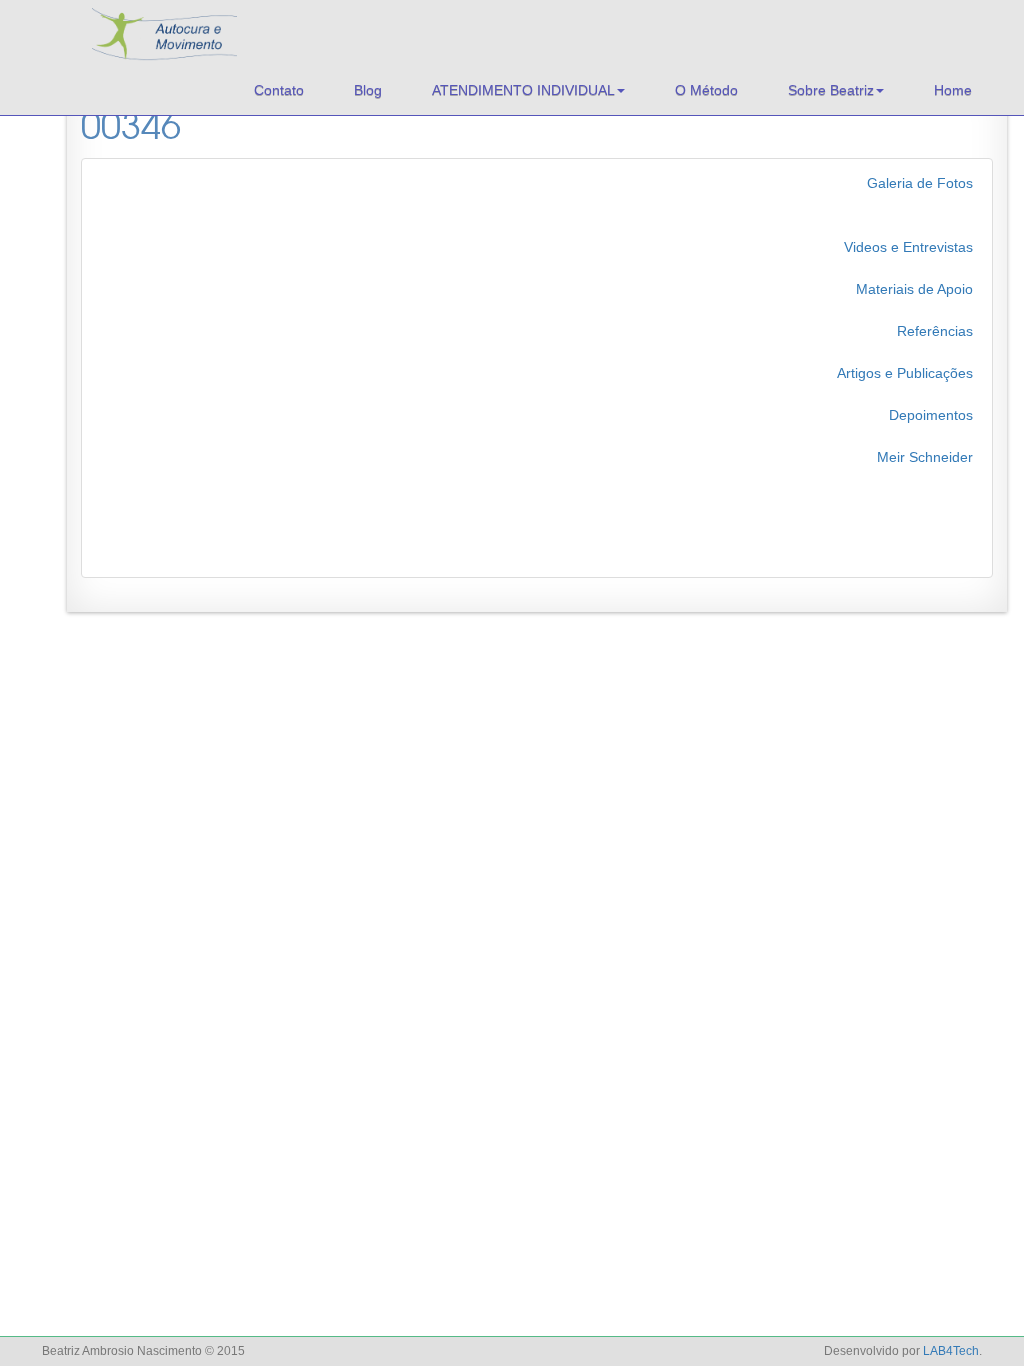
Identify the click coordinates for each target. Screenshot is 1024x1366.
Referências (935, 331)
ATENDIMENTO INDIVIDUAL (523, 90)
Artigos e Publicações (905, 373)
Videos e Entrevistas (908, 247)
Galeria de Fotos (920, 183)
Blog (368, 90)
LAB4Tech (951, 1351)
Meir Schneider (925, 457)
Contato (279, 90)
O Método (706, 90)
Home (953, 90)
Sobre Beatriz (831, 90)
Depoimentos (931, 415)
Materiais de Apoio (914, 289)
